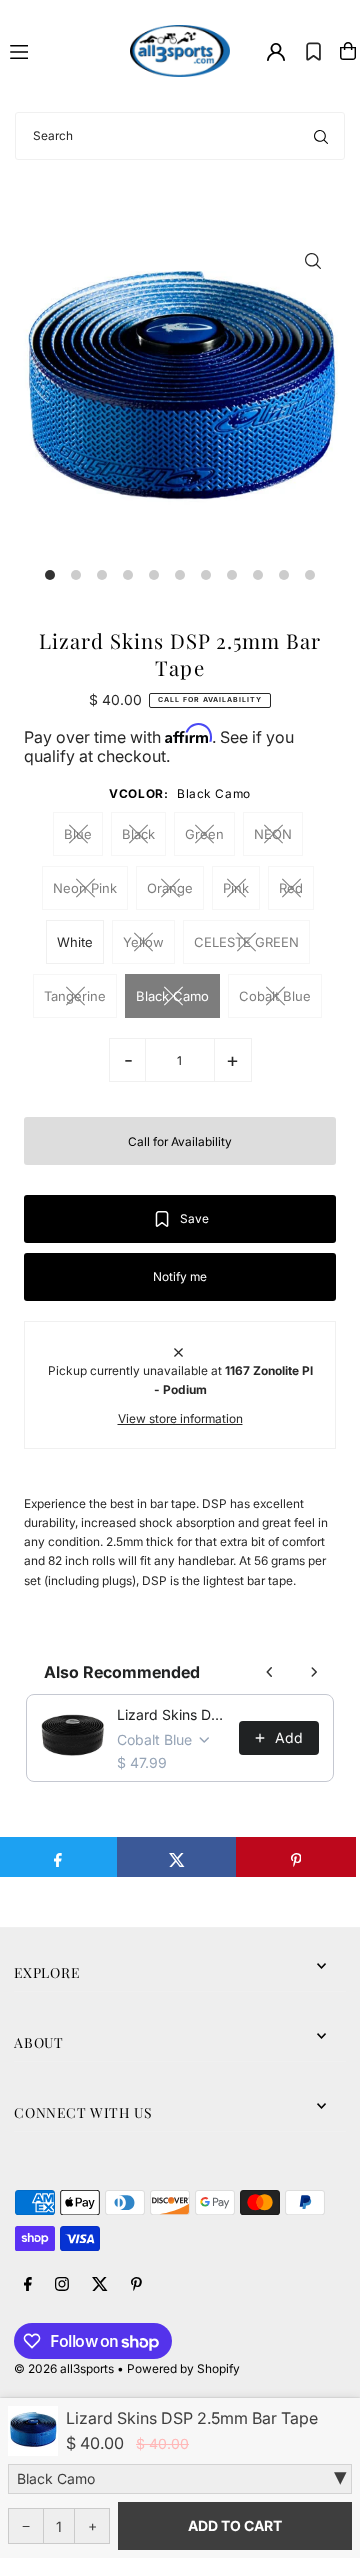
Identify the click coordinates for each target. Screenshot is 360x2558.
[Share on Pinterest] (296, 1857)
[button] (313, 51)
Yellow (143, 942)
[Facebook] (28, 2285)
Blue (78, 834)
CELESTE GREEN (246, 942)
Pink (236, 888)
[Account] (276, 52)
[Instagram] (62, 2285)
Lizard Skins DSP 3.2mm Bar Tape (171, 1714)
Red (291, 888)
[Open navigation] (61, 50)
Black (138, 834)
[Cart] (348, 51)
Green (204, 834)
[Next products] (314, 1672)
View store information (180, 1418)
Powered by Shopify (183, 2368)
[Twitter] (100, 2285)
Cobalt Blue (275, 996)
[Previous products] (270, 1672)
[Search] (321, 136)
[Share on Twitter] (177, 1857)
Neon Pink (85, 888)
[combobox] (180, 136)
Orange (170, 888)
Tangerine (75, 996)
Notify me (180, 1276)
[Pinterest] (136, 2285)
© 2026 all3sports (64, 2368)
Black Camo (172, 996)
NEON (273, 834)
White (75, 942)
